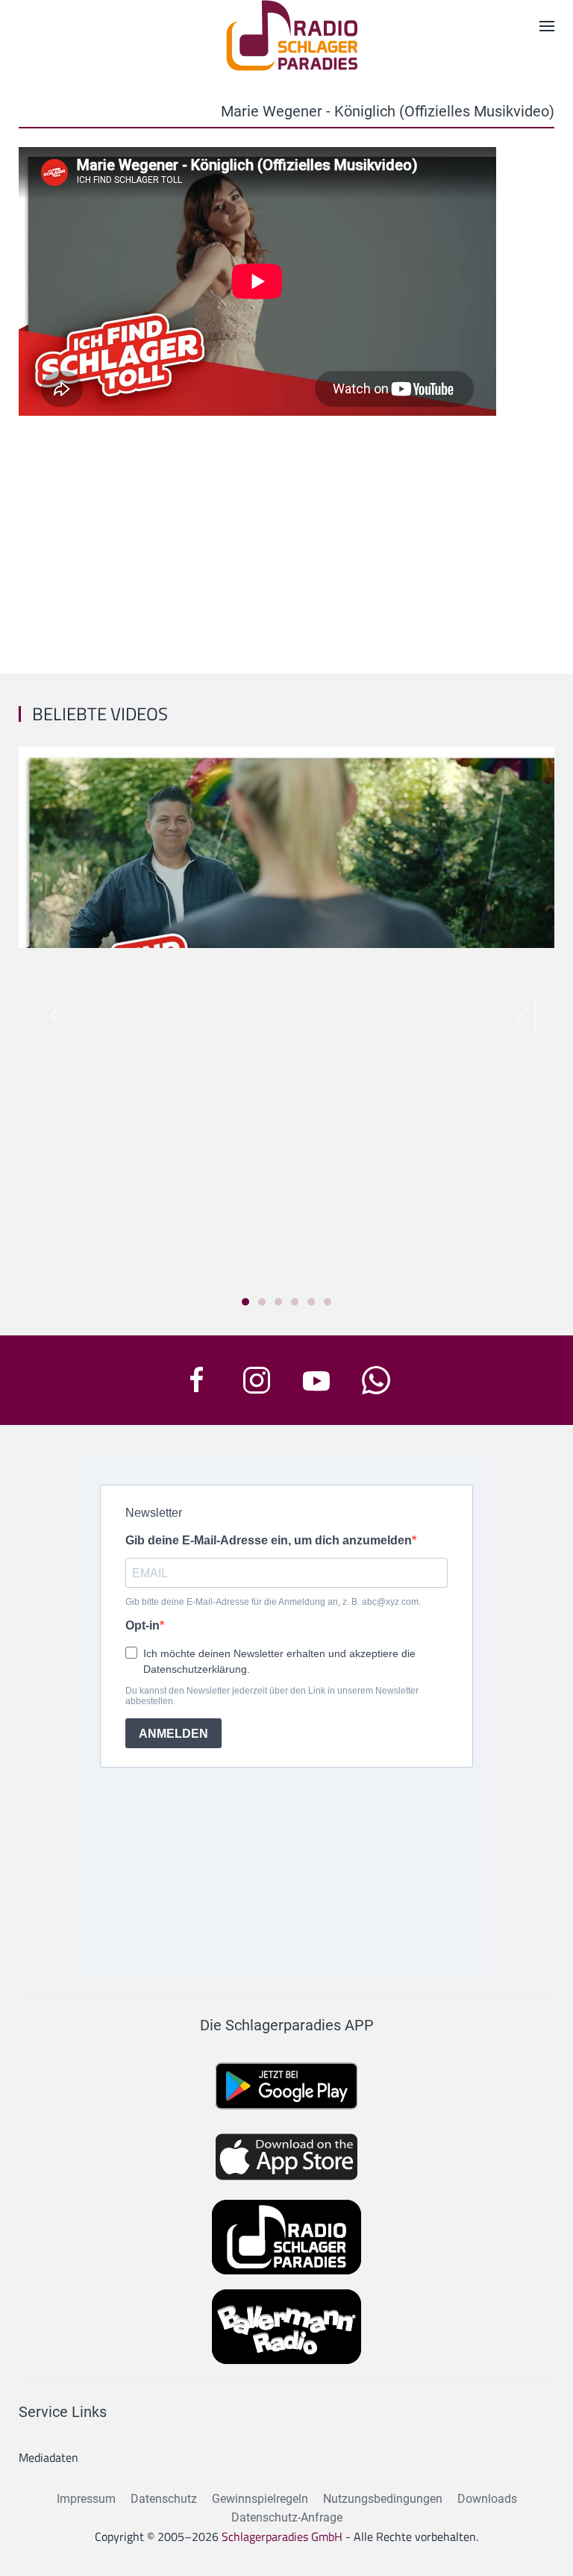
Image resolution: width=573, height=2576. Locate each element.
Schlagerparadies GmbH (282, 2536)
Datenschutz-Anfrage (287, 2517)
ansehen (286, 863)
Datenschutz (164, 2499)
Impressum (86, 2499)
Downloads (487, 2499)
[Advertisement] (286, 539)
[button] (54, 1015)
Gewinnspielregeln (260, 2499)
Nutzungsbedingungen (383, 2499)
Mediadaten (48, 2457)
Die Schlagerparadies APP (287, 2025)
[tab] (245, 1302)
